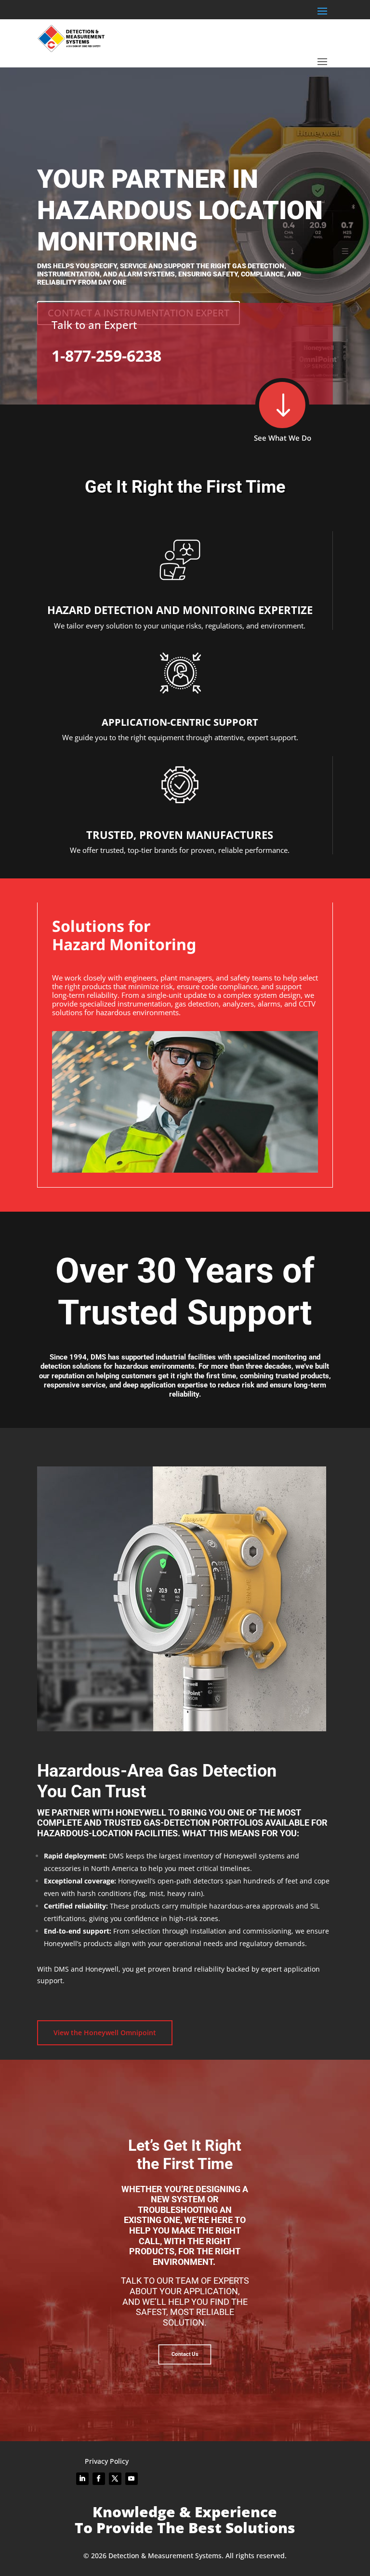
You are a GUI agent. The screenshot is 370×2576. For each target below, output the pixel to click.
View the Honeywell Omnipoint (105, 2033)
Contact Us (185, 2354)
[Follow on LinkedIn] (82, 2479)
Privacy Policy (107, 2461)
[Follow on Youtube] (132, 2479)
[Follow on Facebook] (99, 2479)
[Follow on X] (115, 2479)
